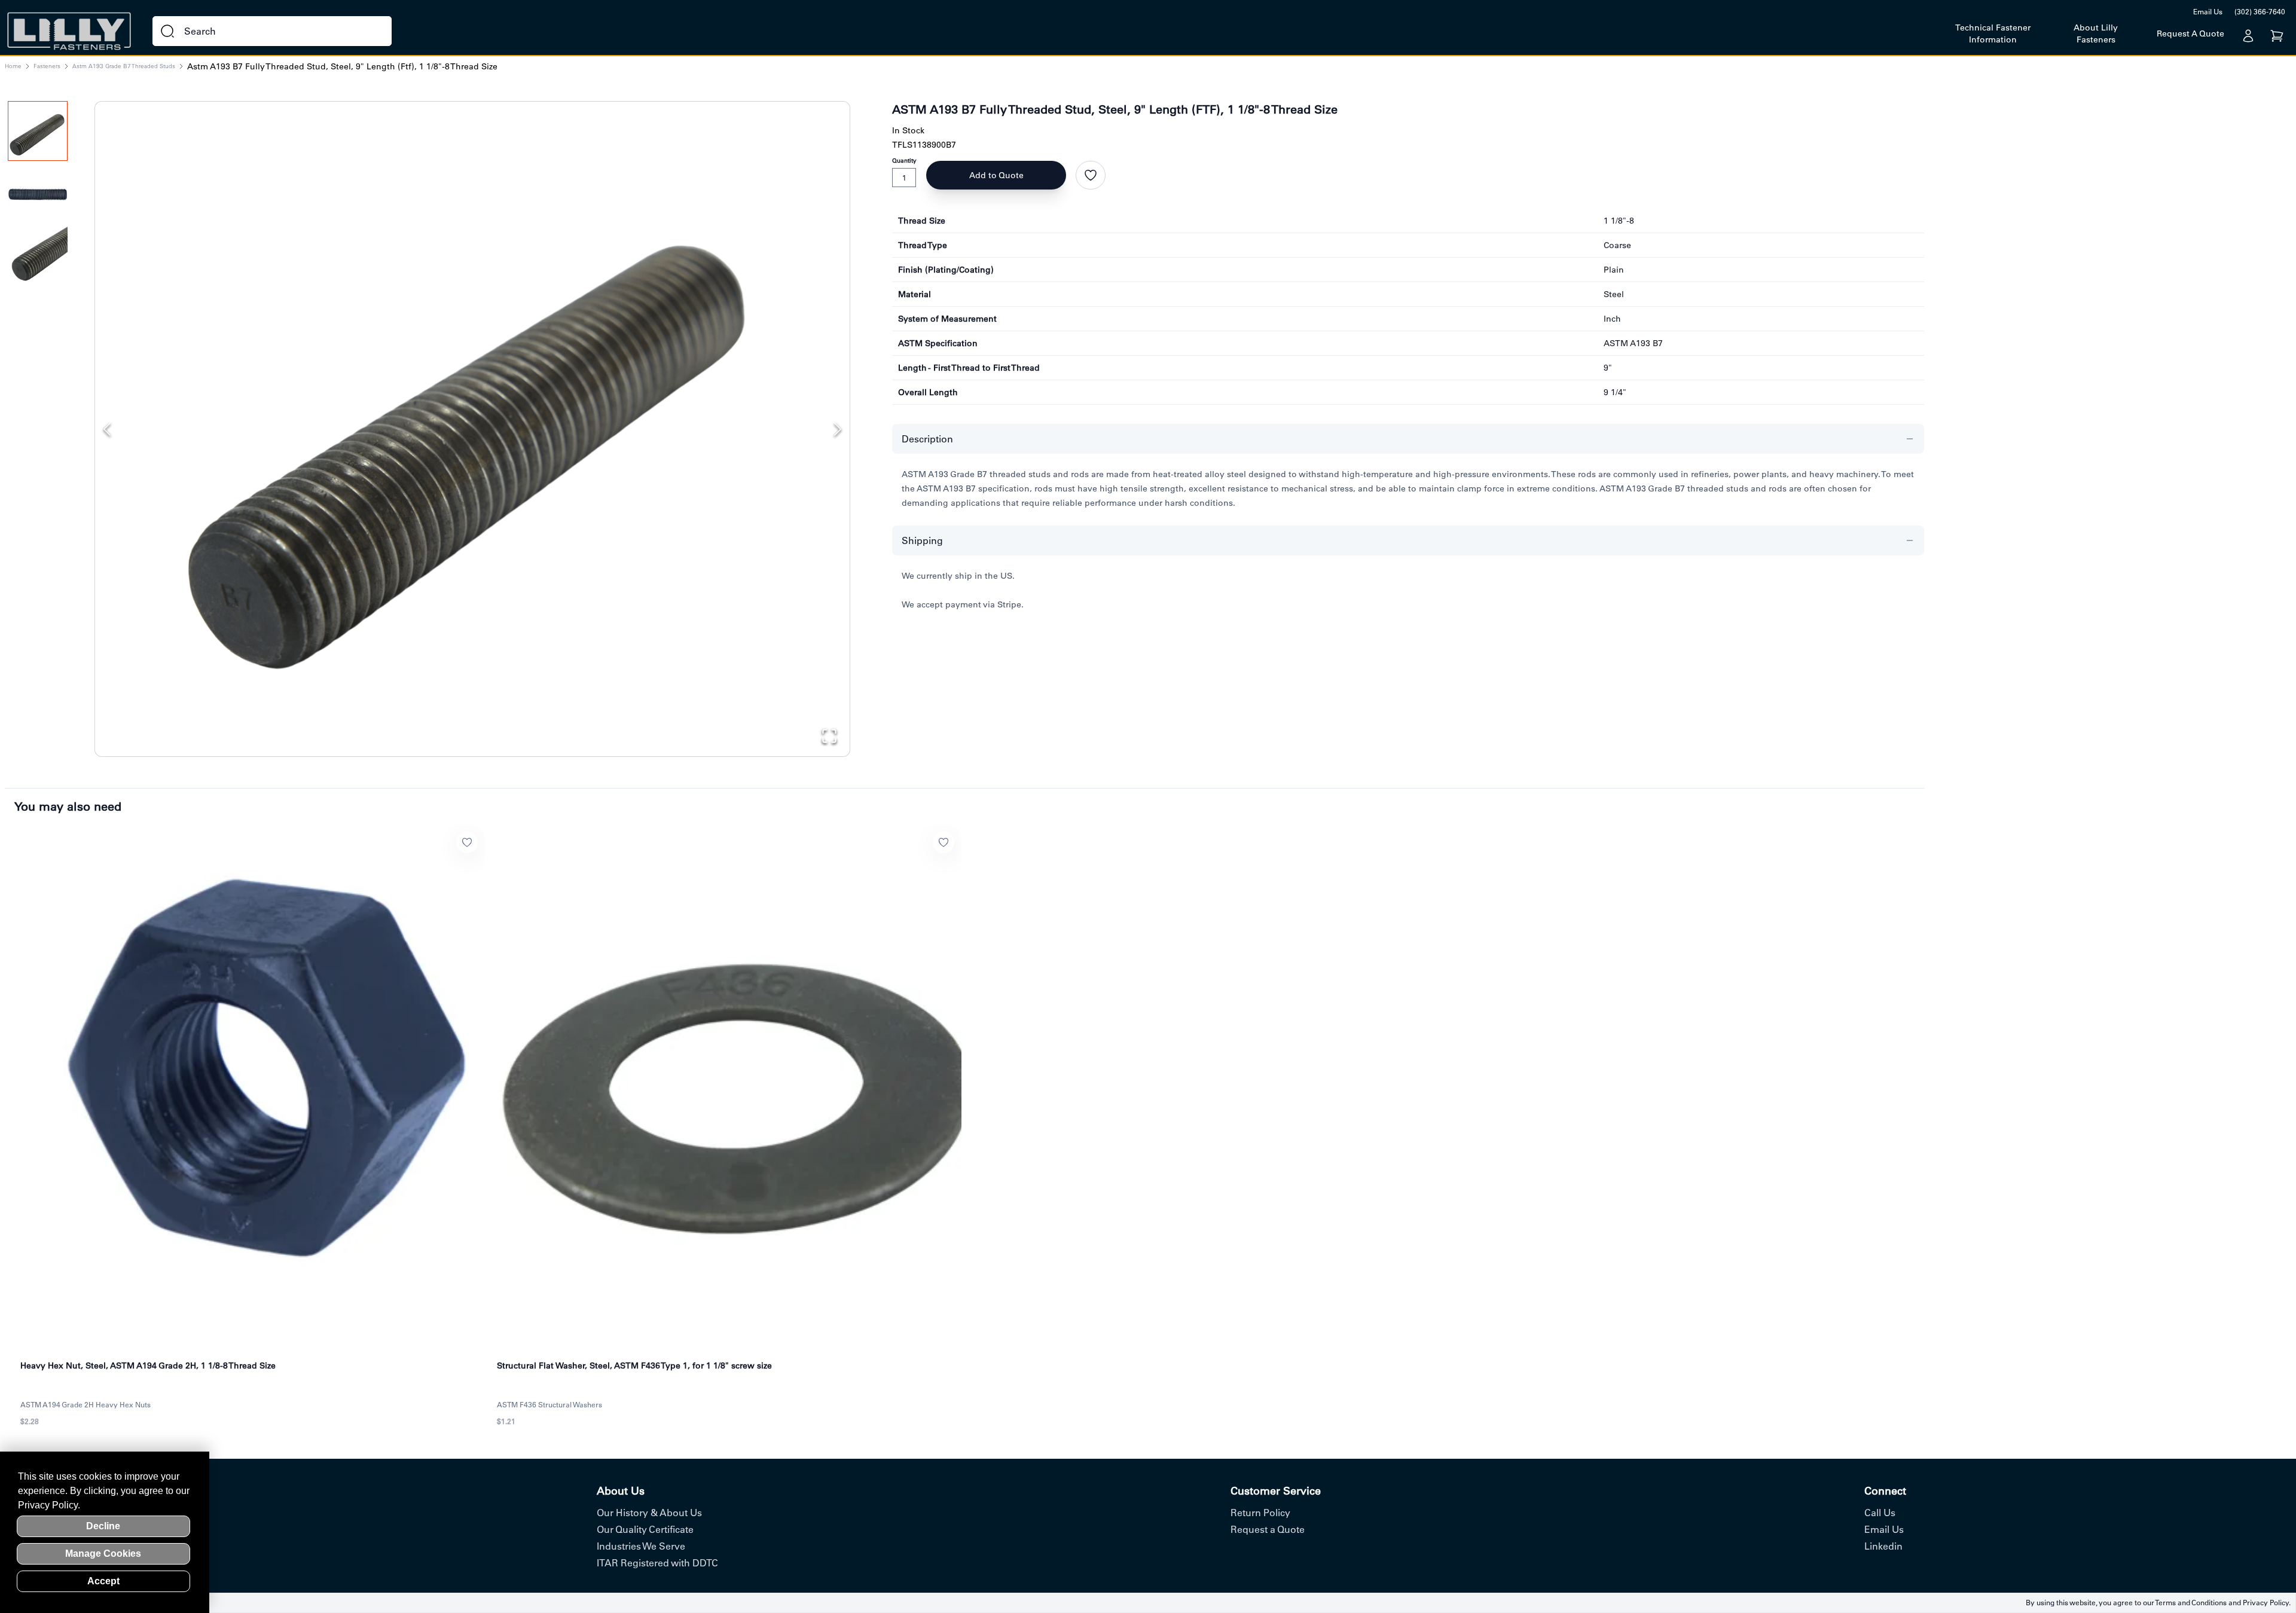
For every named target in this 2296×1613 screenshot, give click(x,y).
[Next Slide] (838, 429)
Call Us (1880, 1513)
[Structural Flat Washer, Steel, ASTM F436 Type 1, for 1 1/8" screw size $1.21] (726, 1081)
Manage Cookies (103, 1554)
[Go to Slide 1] (38, 131)
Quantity (904, 161)
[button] (472, 418)
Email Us (2208, 12)
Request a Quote (1268, 1529)
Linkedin (1883, 1546)
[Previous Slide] (107, 429)
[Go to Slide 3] (38, 256)
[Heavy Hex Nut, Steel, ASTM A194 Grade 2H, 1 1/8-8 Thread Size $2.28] (250, 1081)
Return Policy (1260, 1513)
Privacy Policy (2266, 1603)
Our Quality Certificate (645, 1529)
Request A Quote (2190, 33)
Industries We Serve (641, 1546)
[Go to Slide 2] (38, 194)
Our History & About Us (649, 1513)
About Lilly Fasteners (2096, 33)
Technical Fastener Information (1993, 33)
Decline (103, 1526)
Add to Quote (996, 175)
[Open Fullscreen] (829, 736)
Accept (103, 1581)
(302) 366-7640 (2260, 12)
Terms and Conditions (2191, 1603)
